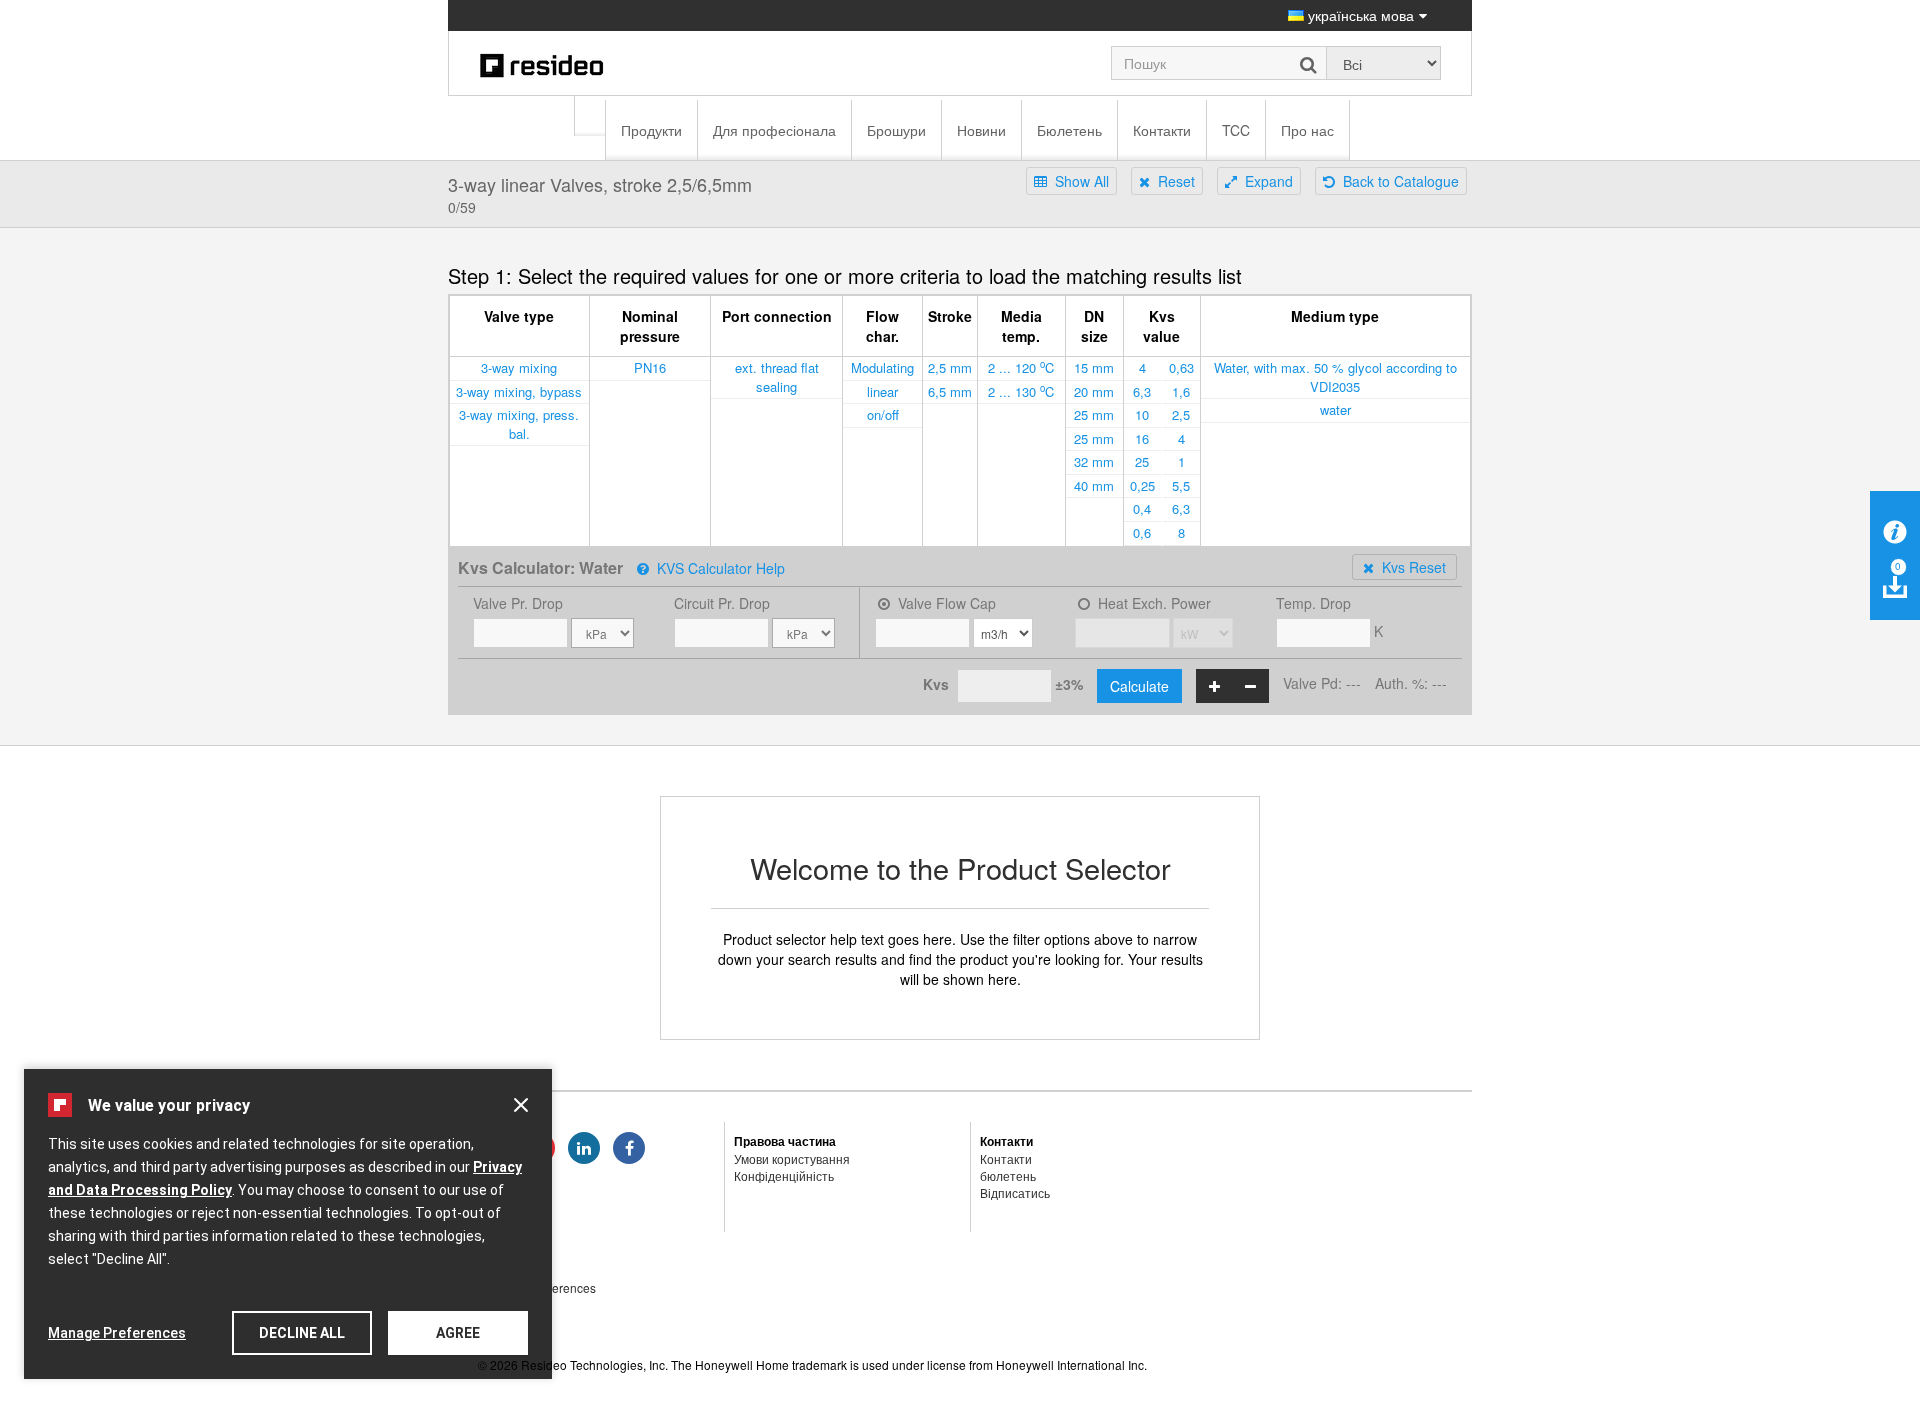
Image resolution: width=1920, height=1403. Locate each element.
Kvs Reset (1410, 567)
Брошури (896, 130)
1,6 (1181, 391)
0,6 (1142, 532)
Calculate (1139, 686)
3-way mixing (519, 367)
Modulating (882, 367)
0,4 (1142, 508)
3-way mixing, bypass (519, 391)
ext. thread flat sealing (777, 377)
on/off (883, 414)
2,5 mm (950, 367)
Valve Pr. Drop (518, 603)
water (1335, 409)
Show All (1078, 181)
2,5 (1181, 414)
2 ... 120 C (1021, 367)
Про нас (1307, 130)
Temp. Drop (1313, 603)
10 (1142, 414)
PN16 (650, 367)
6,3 (1142, 391)
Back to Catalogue (1397, 181)
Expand (1265, 181)
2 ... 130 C (1021, 391)
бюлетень (1008, 1175)
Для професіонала (774, 130)
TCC (1236, 130)
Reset (1172, 181)
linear (882, 391)
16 (1142, 438)
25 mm (1094, 414)
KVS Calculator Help (717, 568)
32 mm (1094, 461)
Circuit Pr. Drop (722, 603)
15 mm (1094, 367)
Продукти (651, 130)
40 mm (1094, 485)
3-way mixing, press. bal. (519, 424)
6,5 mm (950, 391)
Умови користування (792, 1158)
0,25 (1142, 485)
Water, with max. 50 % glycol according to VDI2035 (1335, 377)
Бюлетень (1069, 130)
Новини (981, 130)
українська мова (1359, 15)
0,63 (1181, 367)
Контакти (1162, 130)
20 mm (1094, 391)
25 (1142, 461)
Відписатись (1015, 1192)
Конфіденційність (784, 1175)
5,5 (1181, 485)
